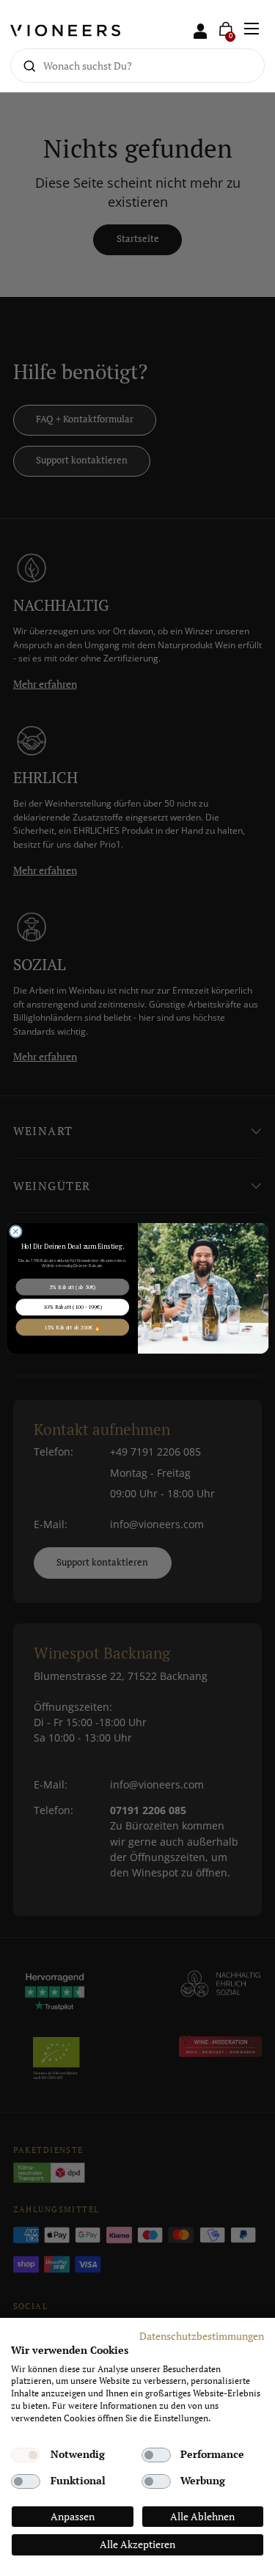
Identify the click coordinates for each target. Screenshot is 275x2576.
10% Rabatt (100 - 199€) (72, 1307)
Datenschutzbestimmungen (202, 2336)
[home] (74, 29)
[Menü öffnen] (252, 29)
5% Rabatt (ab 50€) (72, 1286)
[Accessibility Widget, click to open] (251, 1288)
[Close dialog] (15, 1231)
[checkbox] (26, 2455)
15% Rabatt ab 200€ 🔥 (72, 1326)
